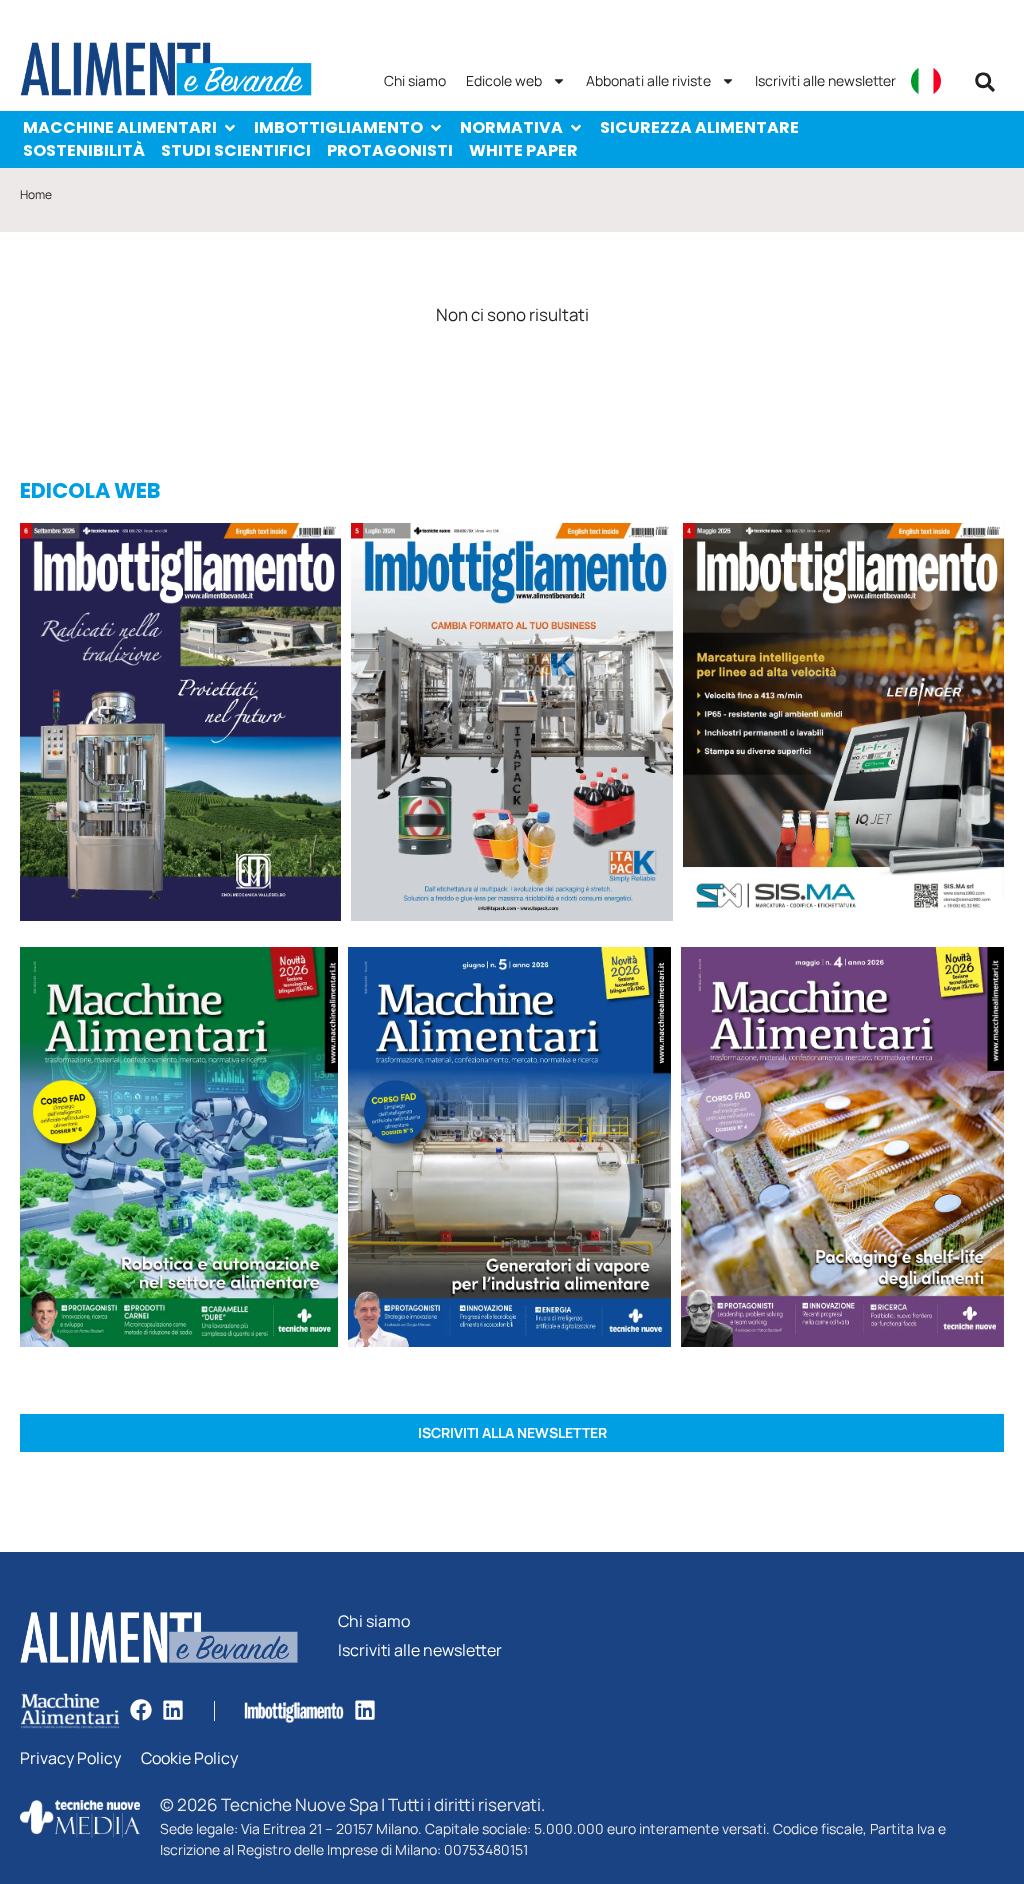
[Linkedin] (173, 1710)
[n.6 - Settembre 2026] (180, 725)
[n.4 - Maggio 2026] (843, 725)
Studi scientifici (236, 150)
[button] (985, 82)
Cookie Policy (189, 1758)
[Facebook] (141, 1710)
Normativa (511, 127)
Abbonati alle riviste (648, 80)
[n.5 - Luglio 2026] (511, 725)
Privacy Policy (70, 1758)
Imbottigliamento (338, 127)
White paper (523, 150)
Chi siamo (415, 80)
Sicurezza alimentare (699, 127)
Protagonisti (390, 150)
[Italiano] (926, 81)
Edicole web (504, 80)
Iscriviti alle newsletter (825, 80)
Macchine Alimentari (120, 127)
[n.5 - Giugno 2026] (509, 1150)
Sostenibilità (84, 150)
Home (36, 194)
